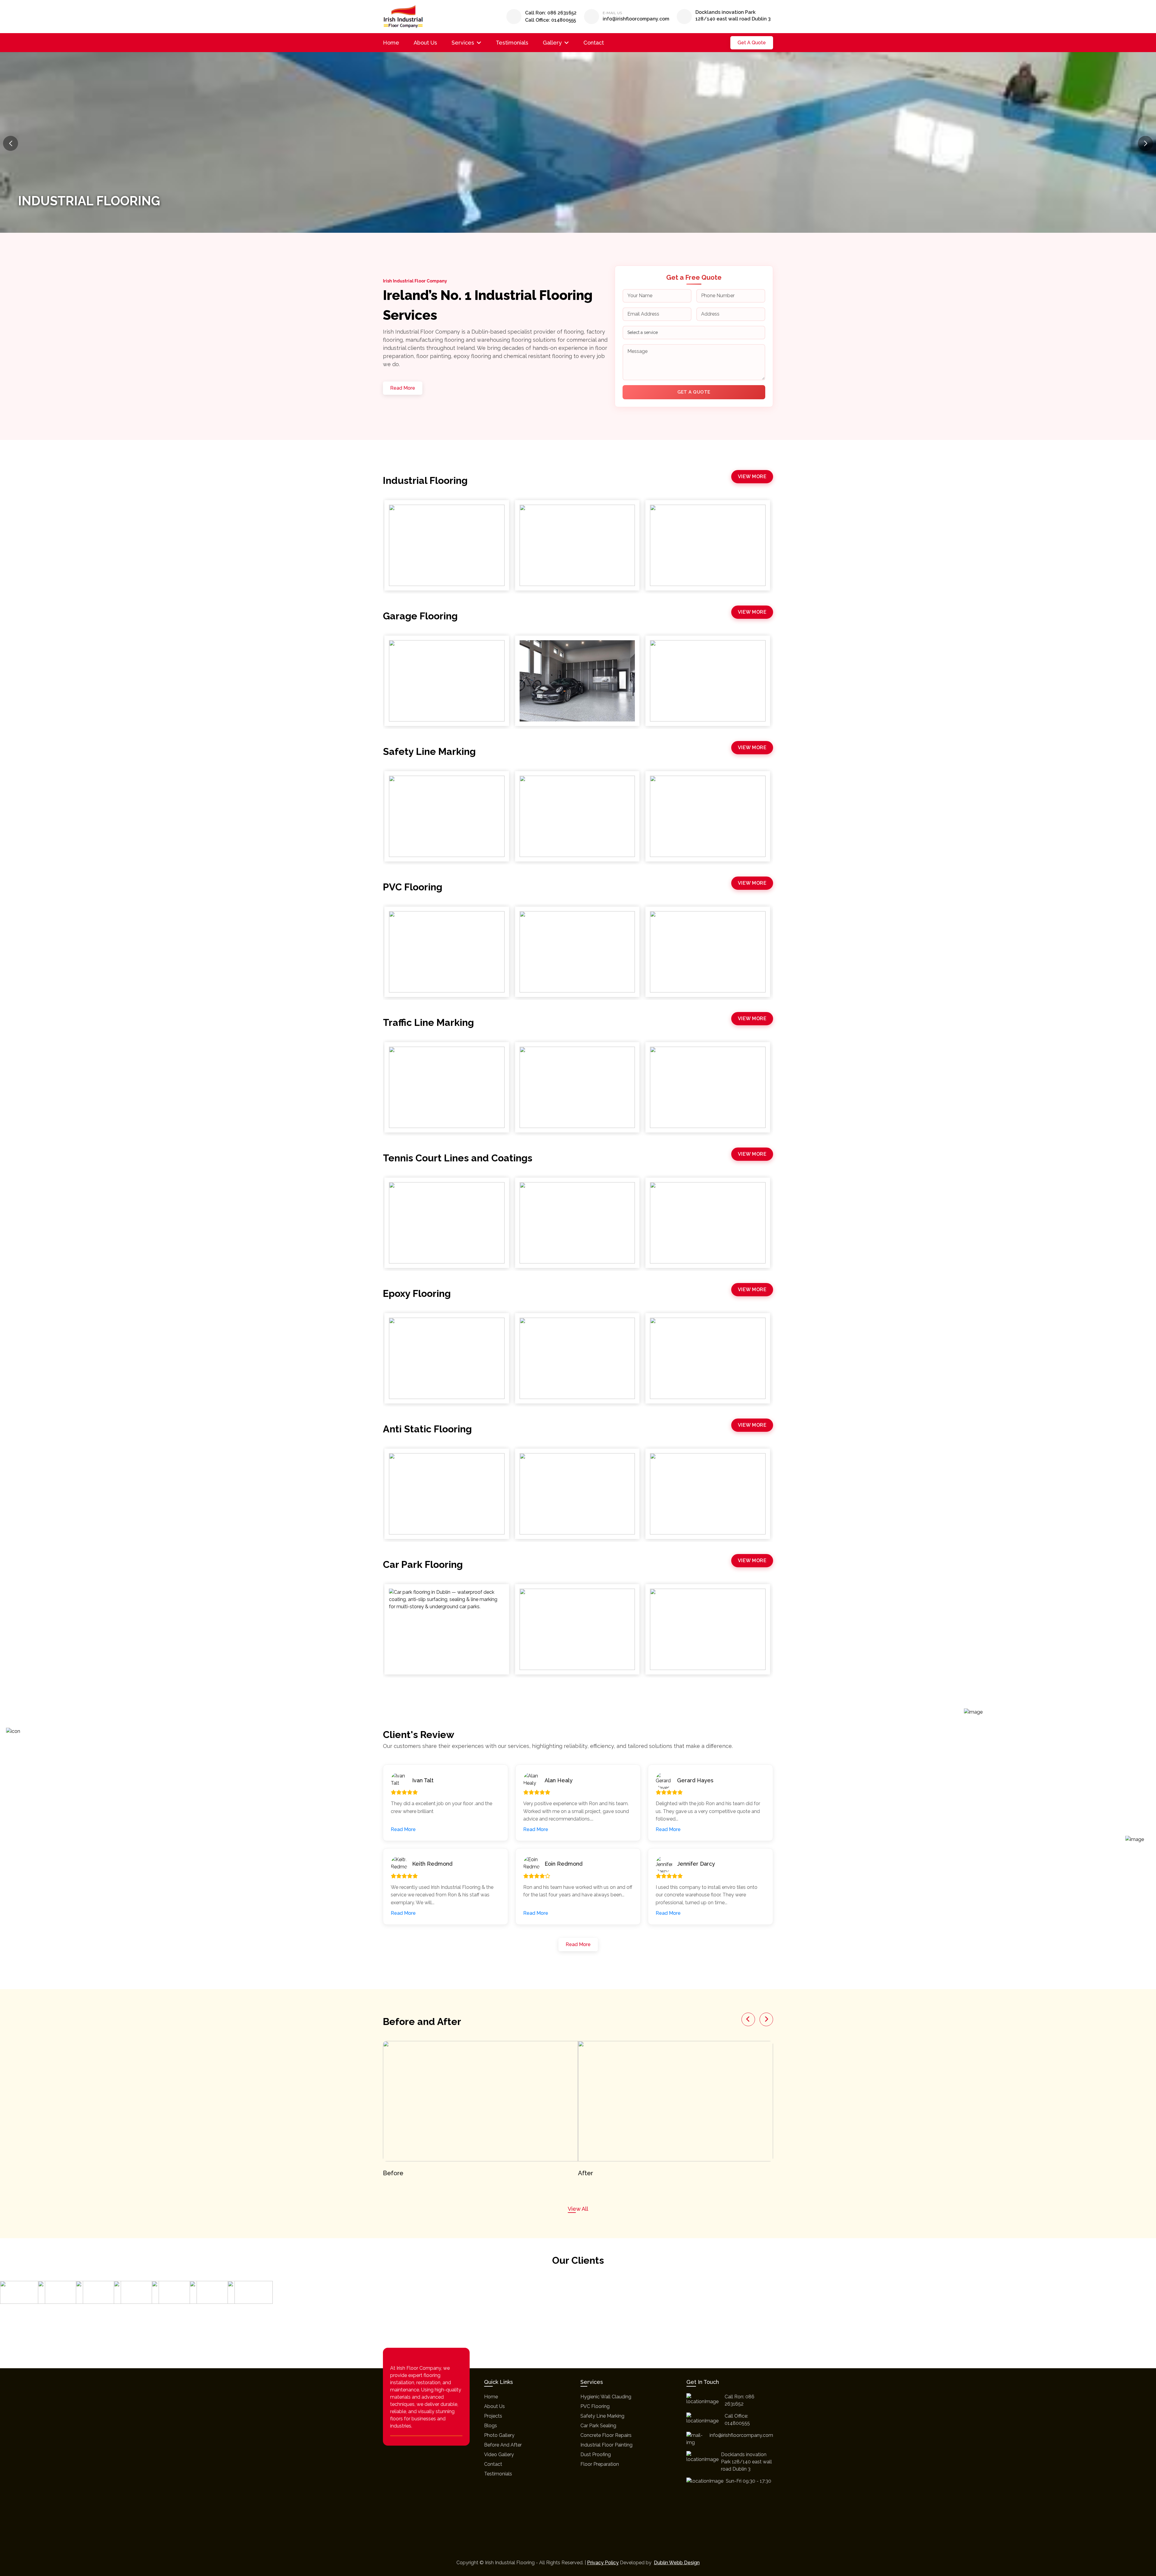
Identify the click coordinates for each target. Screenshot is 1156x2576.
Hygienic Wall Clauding (606, 2397)
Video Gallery (499, 2455)
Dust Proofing (596, 2455)
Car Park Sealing (598, 2426)
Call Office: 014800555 (550, 20)
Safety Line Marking (602, 2416)
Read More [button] (403, 1829)
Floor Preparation (600, 2464)
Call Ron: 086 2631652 (551, 13)
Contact (594, 43)
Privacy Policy (603, 2563)
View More (752, 477)
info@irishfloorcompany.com (636, 19)
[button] (1145, 143)
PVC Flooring (595, 2406)
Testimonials (512, 43)
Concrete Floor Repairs (606, 2435)
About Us (425, 43)
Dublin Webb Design (677, 2563)
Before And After (503, 2445)
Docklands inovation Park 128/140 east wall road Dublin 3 (733, 16)
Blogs (491, 2426)
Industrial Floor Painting (606, 2445)
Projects (493, 2416)
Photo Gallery (499, 2435)
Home (391, 43)
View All (578, 2209)
